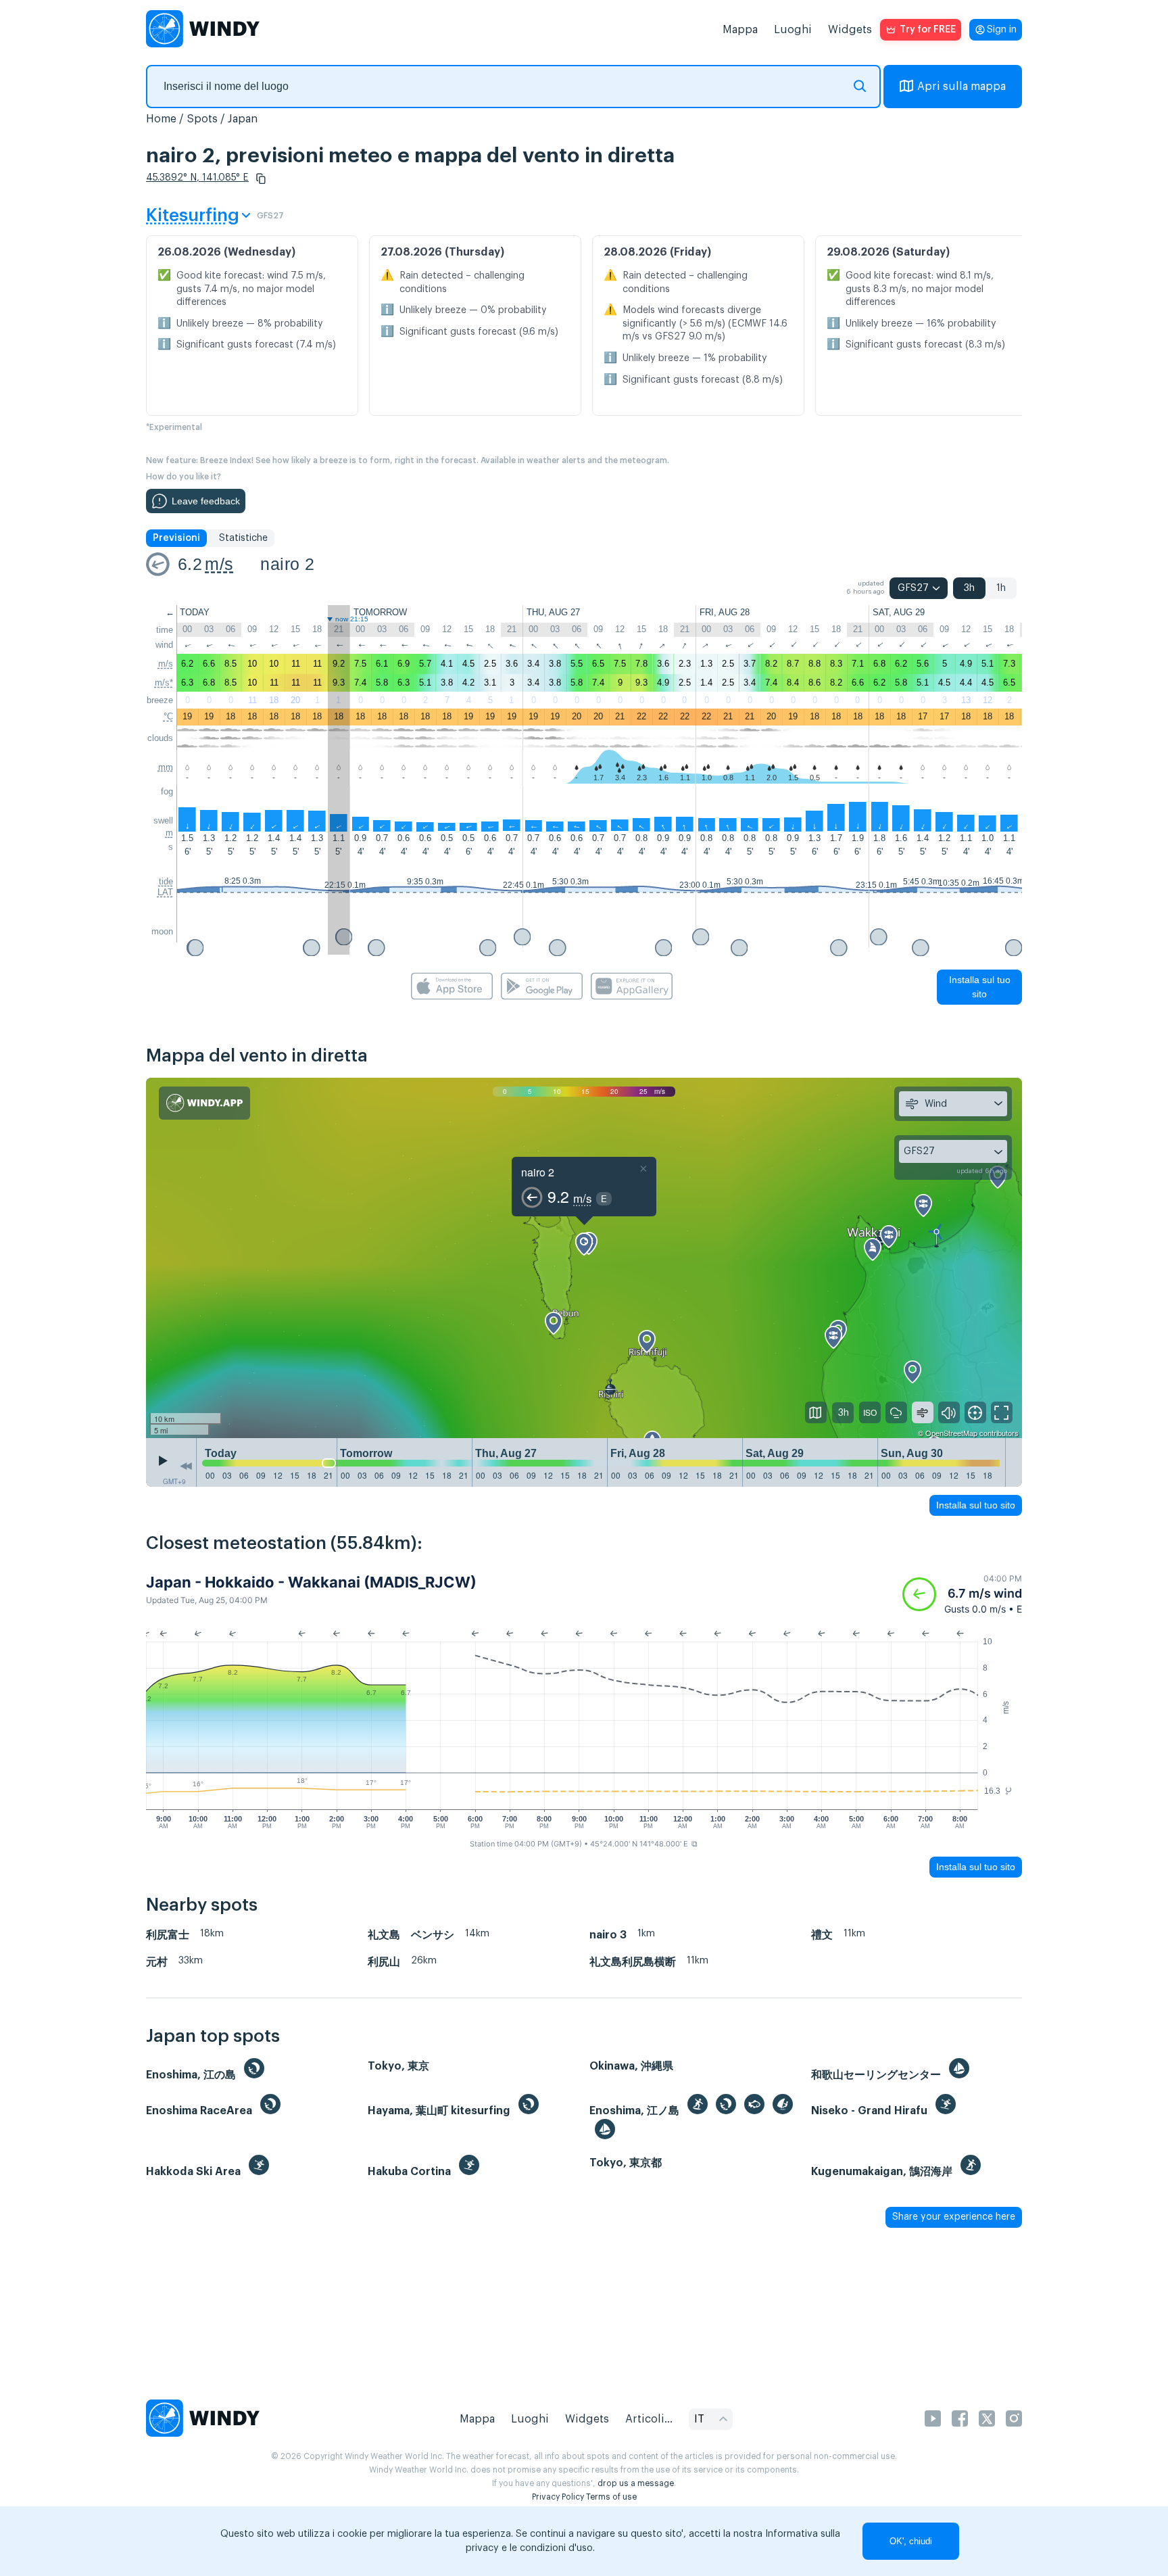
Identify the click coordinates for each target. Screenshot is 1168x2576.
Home (161, 119)
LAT (165, 892)
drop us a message (636, 2483)
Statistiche (243, 538)
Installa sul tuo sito (980, 987)
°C (168, 716)
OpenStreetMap (951, 1433)
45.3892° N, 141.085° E (197, 178)
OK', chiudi (911, 2541)
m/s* (164, 683)
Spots (202, 119)
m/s (219, 564)
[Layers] (816, 1412)
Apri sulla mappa (962, 87)
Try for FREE (928, 30)
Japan (243, 119)
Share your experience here (954, 2217)
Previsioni (176, 538)
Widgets (850, 30)
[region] (584, 1258)
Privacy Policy (558, 2497)
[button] (261, 178)
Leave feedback (206, 501)
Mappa (740, 30)
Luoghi (793, 30)
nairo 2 (287, 564)
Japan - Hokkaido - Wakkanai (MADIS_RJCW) (311, 1582)
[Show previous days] (186, 1466)
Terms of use (611, 2497)
